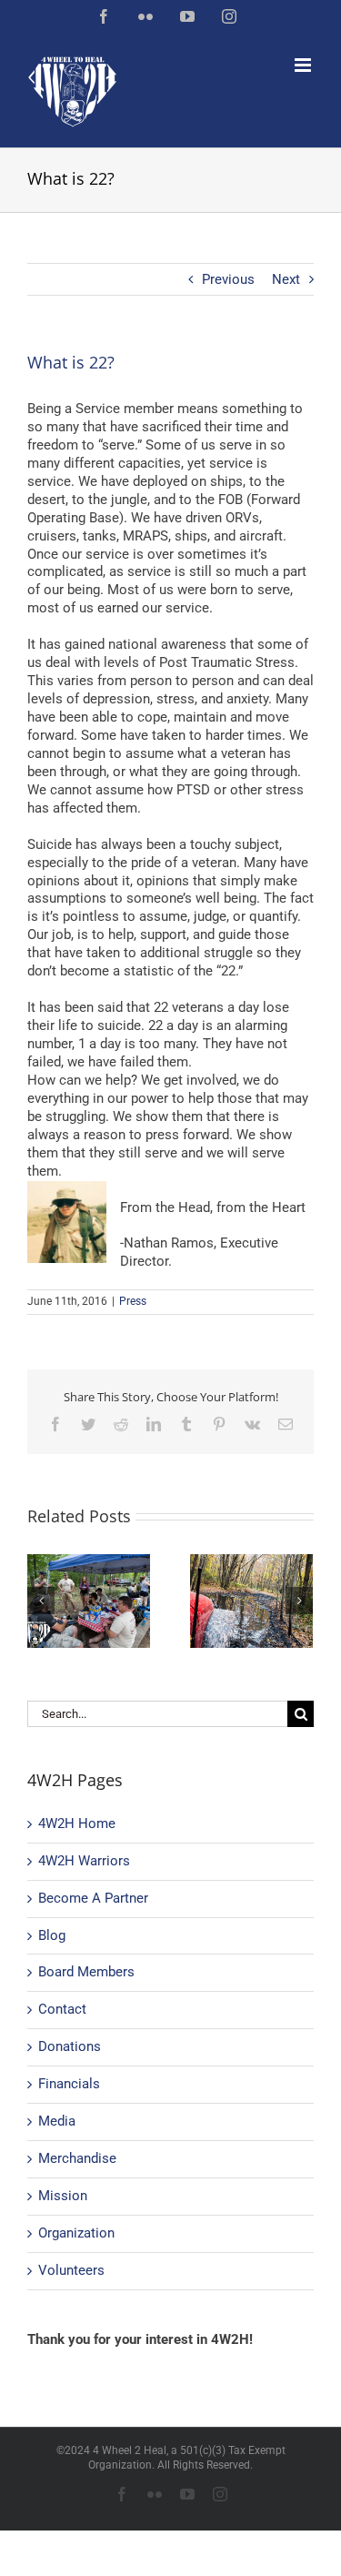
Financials (69, 2084)
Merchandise (77, 2158)
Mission (63, 2196)
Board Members (86, 1972)
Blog (52, 1935)
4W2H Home (77, 1823)
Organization (76, 2233)
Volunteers (71, 2270)
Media (57, 2121)
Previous (228, 279)
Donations (70, 2046)
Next (286, 279)
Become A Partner (93, 1898)
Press (133, 1301)
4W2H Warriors (84, 1861)
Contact (62, 2009)
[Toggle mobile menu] (304, 65)
